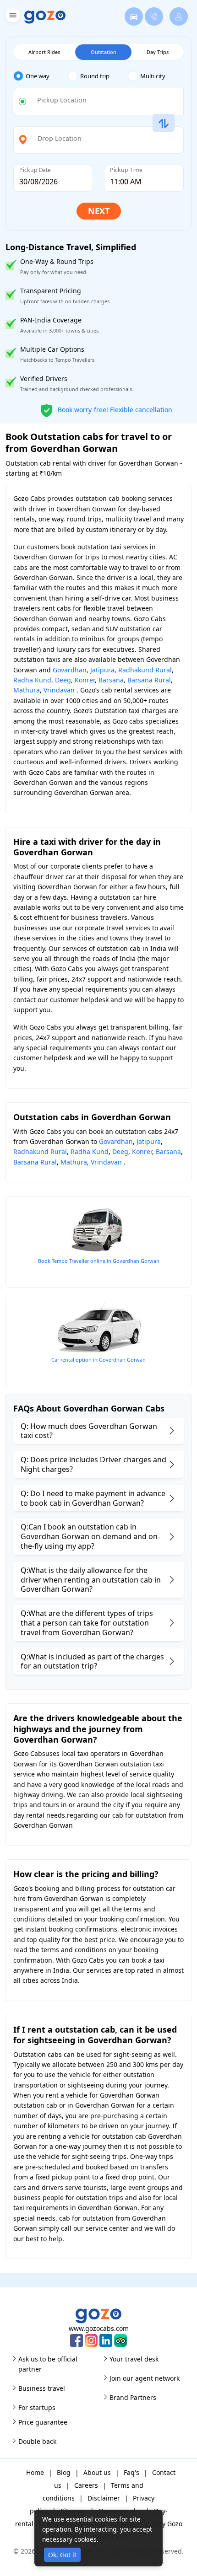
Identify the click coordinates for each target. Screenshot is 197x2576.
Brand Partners (133, 2397)
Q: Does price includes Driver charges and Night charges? (93, 1464)
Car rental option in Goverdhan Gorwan (98, 1360)
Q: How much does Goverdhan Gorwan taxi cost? (89, 1431)
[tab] (41, 76)
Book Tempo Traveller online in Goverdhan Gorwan (99, 1261)
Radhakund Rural (145, 670)
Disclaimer (104, 2498)
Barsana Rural (149, 680)
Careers (86, 2485)
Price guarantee (43, 2422)
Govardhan (70, 670)
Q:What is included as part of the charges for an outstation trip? (92, 1661)
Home (35, 2472)
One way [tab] (38, 76)
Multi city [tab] (153, 76)
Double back (37, 2441)
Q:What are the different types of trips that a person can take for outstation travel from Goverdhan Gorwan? (87, 1623)
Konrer (85, 680)
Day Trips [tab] (158, 52)
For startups (37, 2407)
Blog (64, 2472)
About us (97, 2472)
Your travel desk (134, 2359)
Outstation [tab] (104, 52)
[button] (12, 17)
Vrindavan (59, 690)
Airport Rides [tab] (44, 52)
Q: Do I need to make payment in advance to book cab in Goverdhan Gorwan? (93, 1498)
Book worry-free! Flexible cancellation (114, 409)
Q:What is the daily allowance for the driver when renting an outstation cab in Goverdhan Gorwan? (91, 1580)
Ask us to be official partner (48, 2364)
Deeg (63, 680)
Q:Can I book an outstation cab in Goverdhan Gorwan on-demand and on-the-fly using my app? (90, 1536)
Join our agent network (145, 2378)
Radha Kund (32, 680)
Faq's (131, 2472)
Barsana (111, 680)
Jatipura (102, 670)
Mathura (27, 690)
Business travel (42, 2388)
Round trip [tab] (95, 76)
